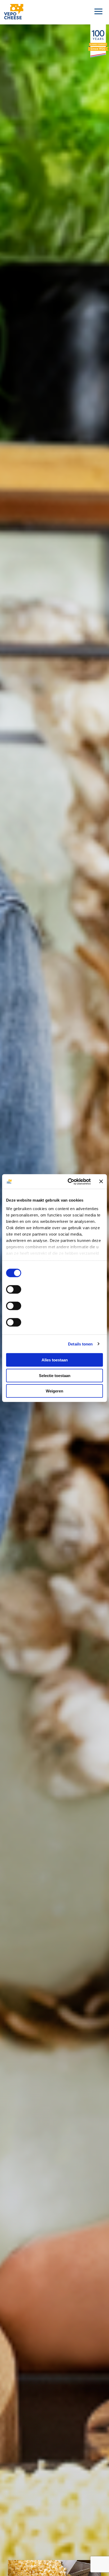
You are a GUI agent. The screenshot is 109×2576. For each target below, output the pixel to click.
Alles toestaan (55, 1360)
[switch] (14, 1289)
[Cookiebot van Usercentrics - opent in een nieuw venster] (69, 1181)
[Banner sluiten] (101, 1181)
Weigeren (54, 1391)
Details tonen (80, 1344)
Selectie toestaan (55, 1375)
